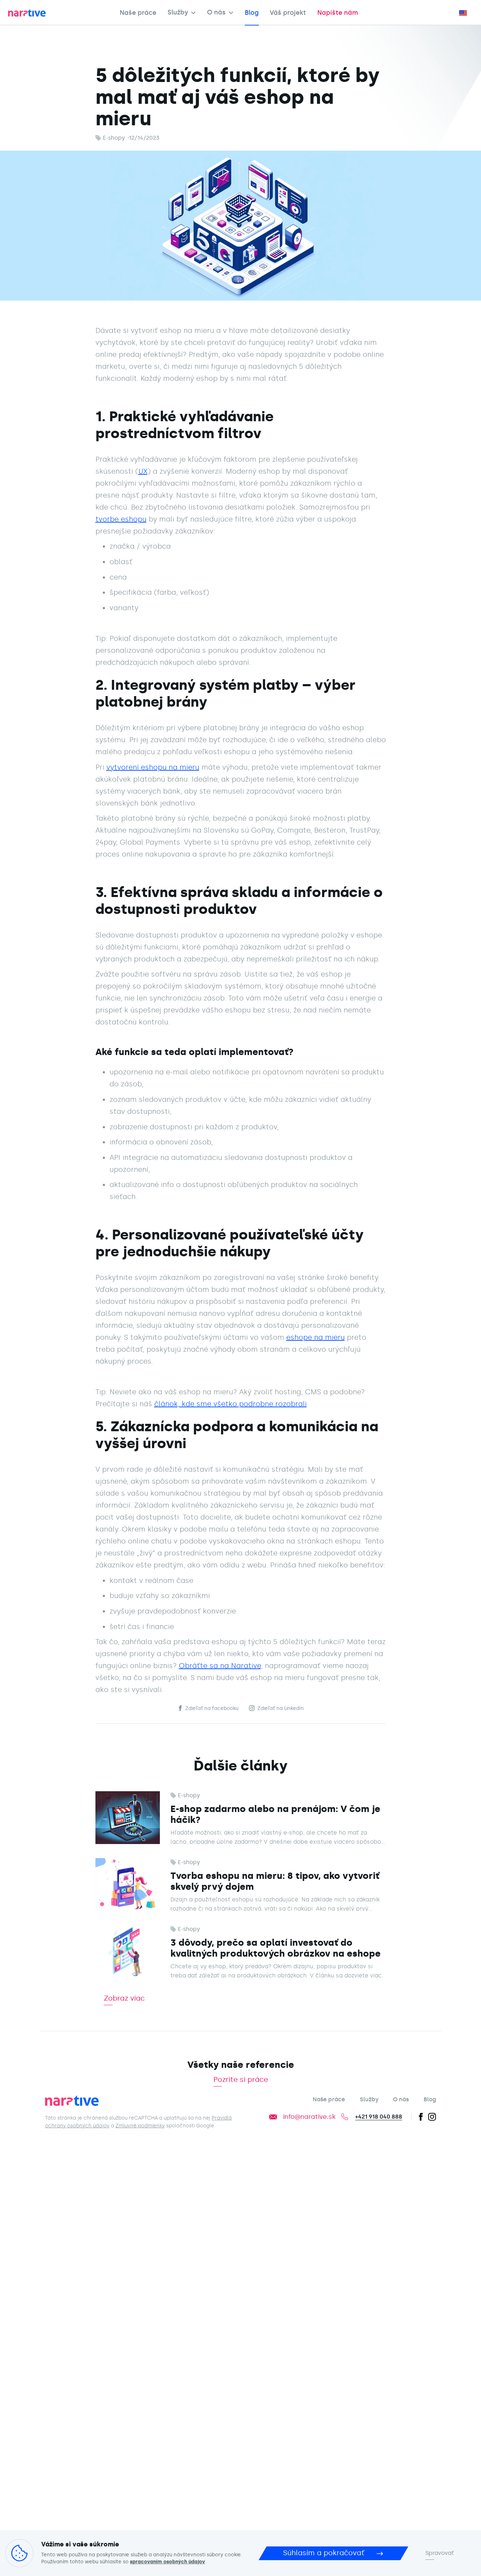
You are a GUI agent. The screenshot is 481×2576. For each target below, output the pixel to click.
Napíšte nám (338, 13)
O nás (216, 13)
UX (143, 471)
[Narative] (73, 2102)
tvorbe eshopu (121, 519)
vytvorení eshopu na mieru (153, 767)
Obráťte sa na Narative (220, 1666)
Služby (178, 13)
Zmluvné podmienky (140, 2126)
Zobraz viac (124, 1999)
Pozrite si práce (241, 2080)
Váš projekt (288, 13)
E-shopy (114, 138)
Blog (252, 13)
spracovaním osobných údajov (167, 2562)
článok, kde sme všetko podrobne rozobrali (230, 1404)
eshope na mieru (316, 1337)
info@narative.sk (309, 2117)
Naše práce (138, 13)
